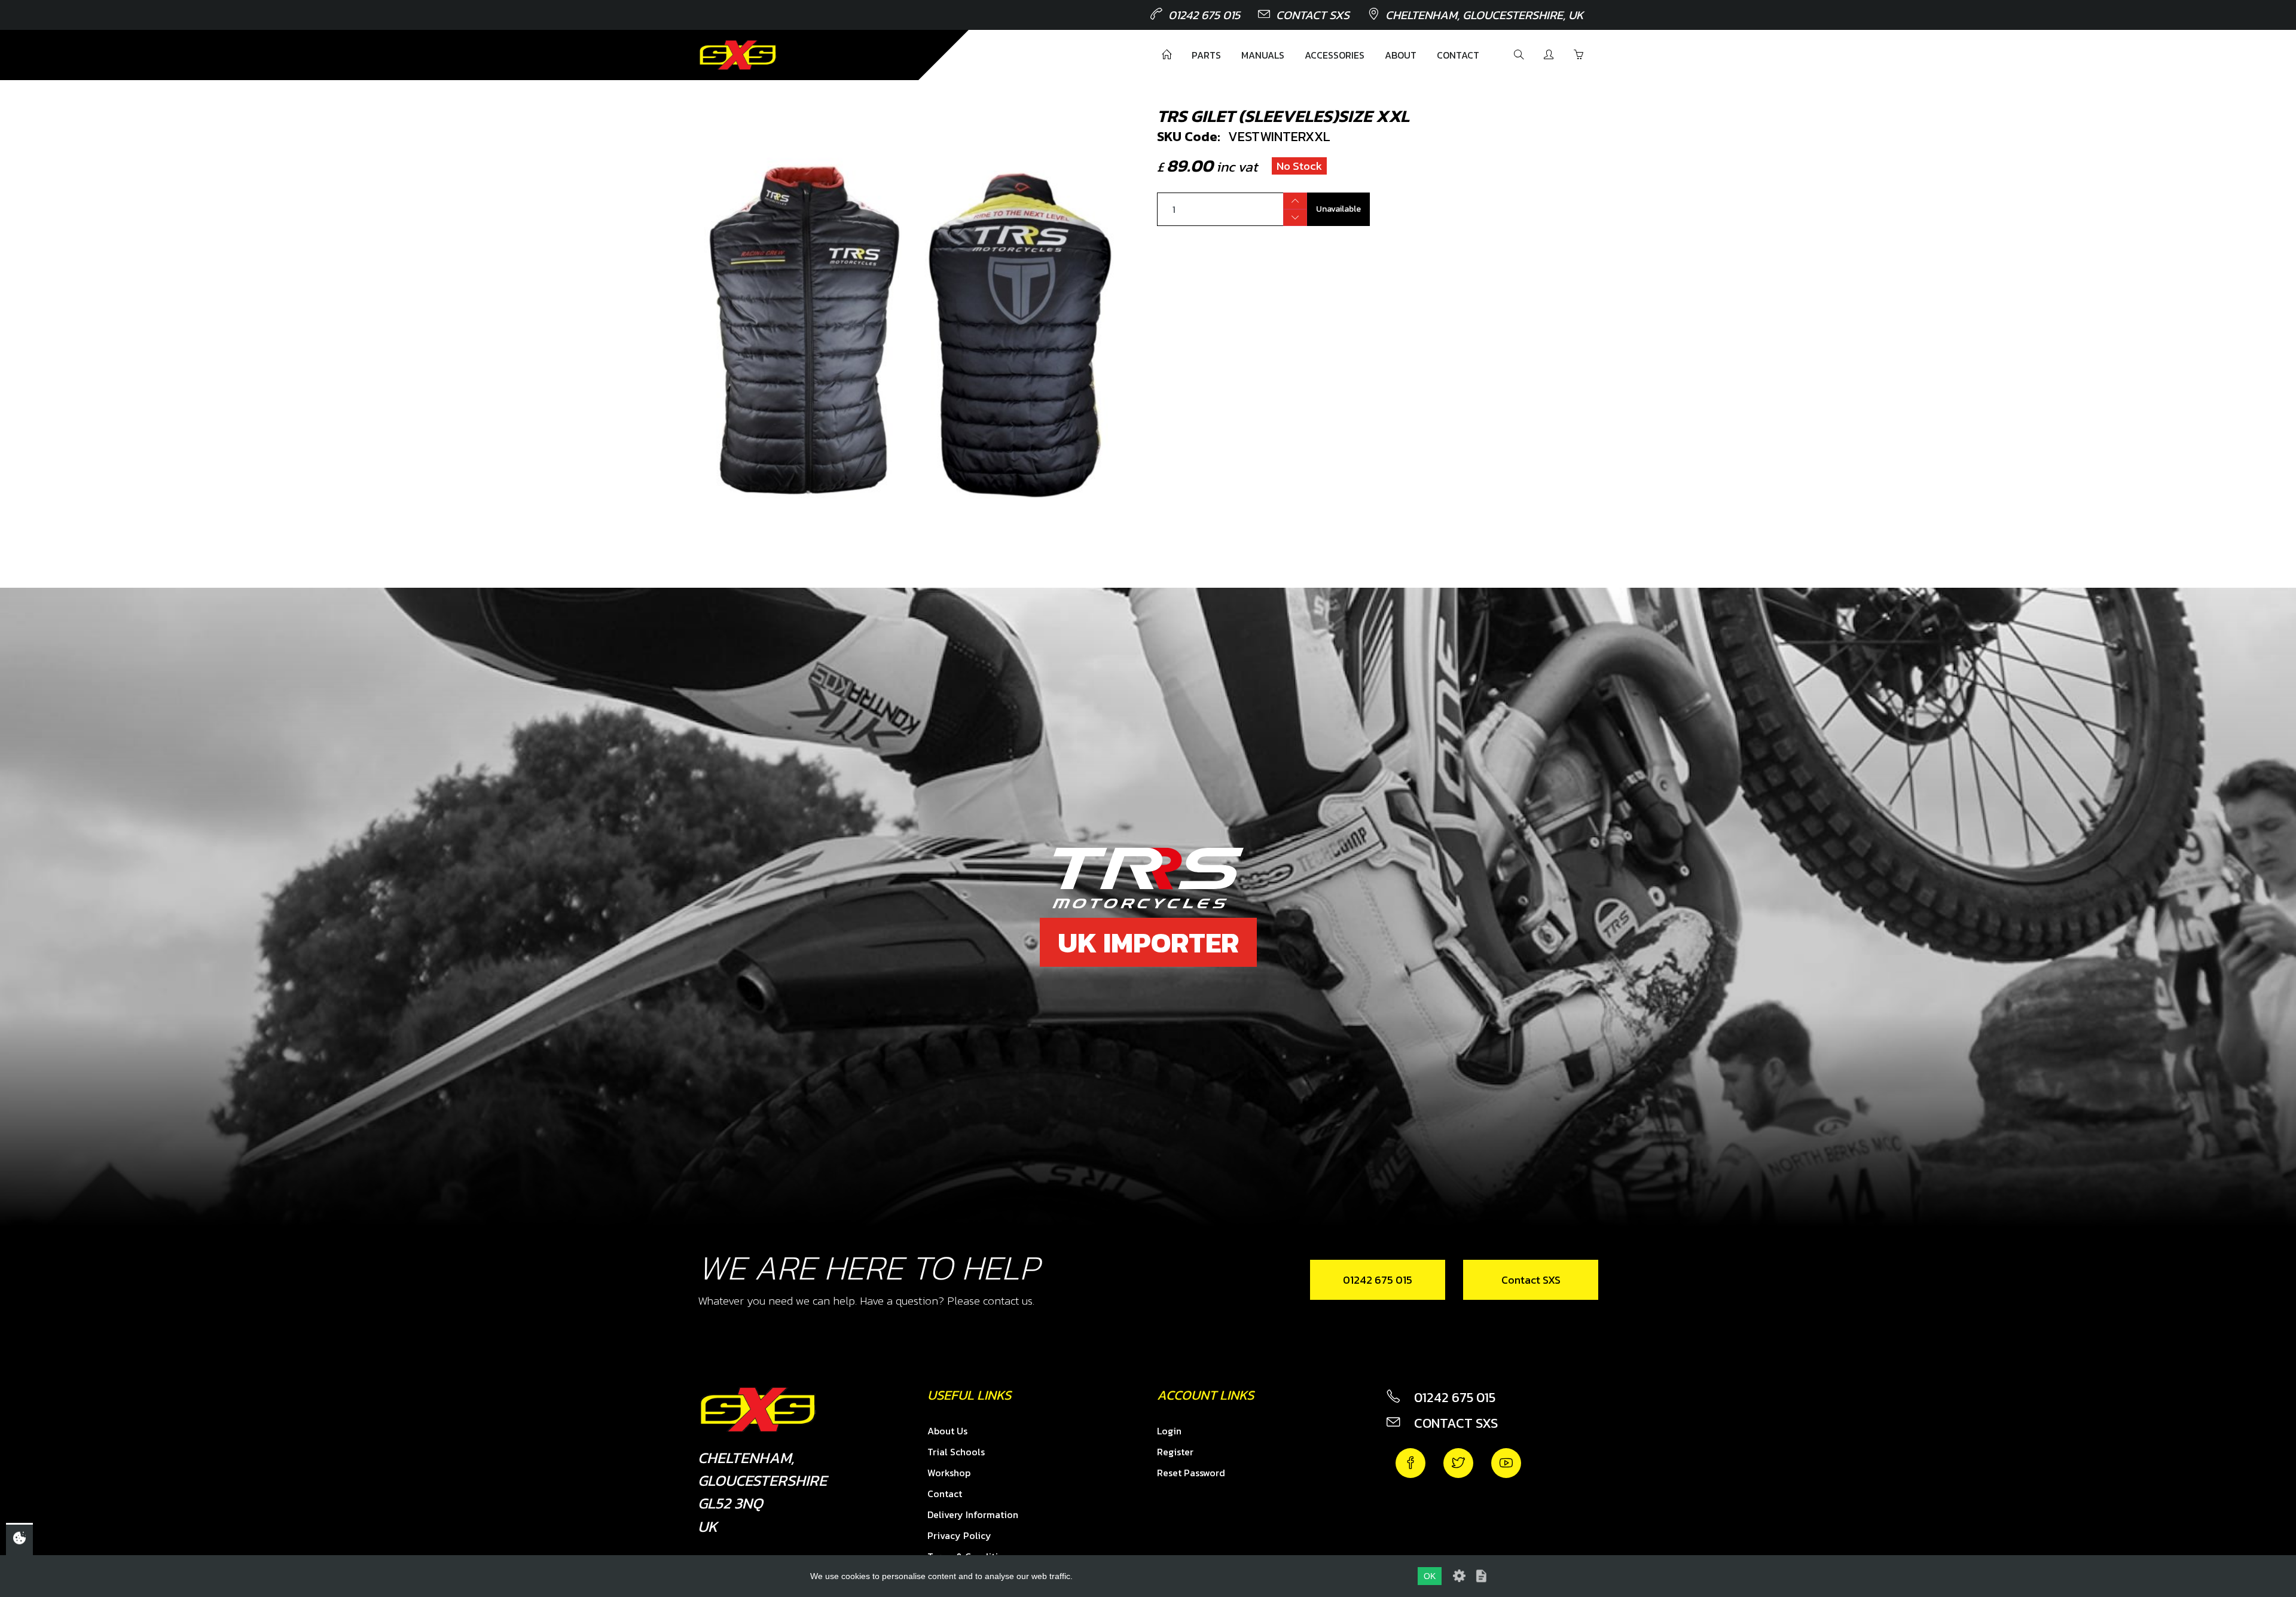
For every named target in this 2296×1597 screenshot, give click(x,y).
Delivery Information (973, 1514)
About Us (947, 1431)
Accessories (1335, 55)
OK (1430, 1576)
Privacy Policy (959, 1535)
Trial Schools (956, 1452)
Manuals (1263, 55)
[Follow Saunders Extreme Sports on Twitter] (1458, 1463)
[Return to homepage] (738, 55)
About (1401, 55)
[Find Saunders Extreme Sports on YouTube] (1506, 1463)
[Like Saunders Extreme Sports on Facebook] (1410, 1463)
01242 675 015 (1204, 15)
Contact (1458, 55)
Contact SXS (1313, 15)
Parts (1206, 55)
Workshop (949, 1473)
